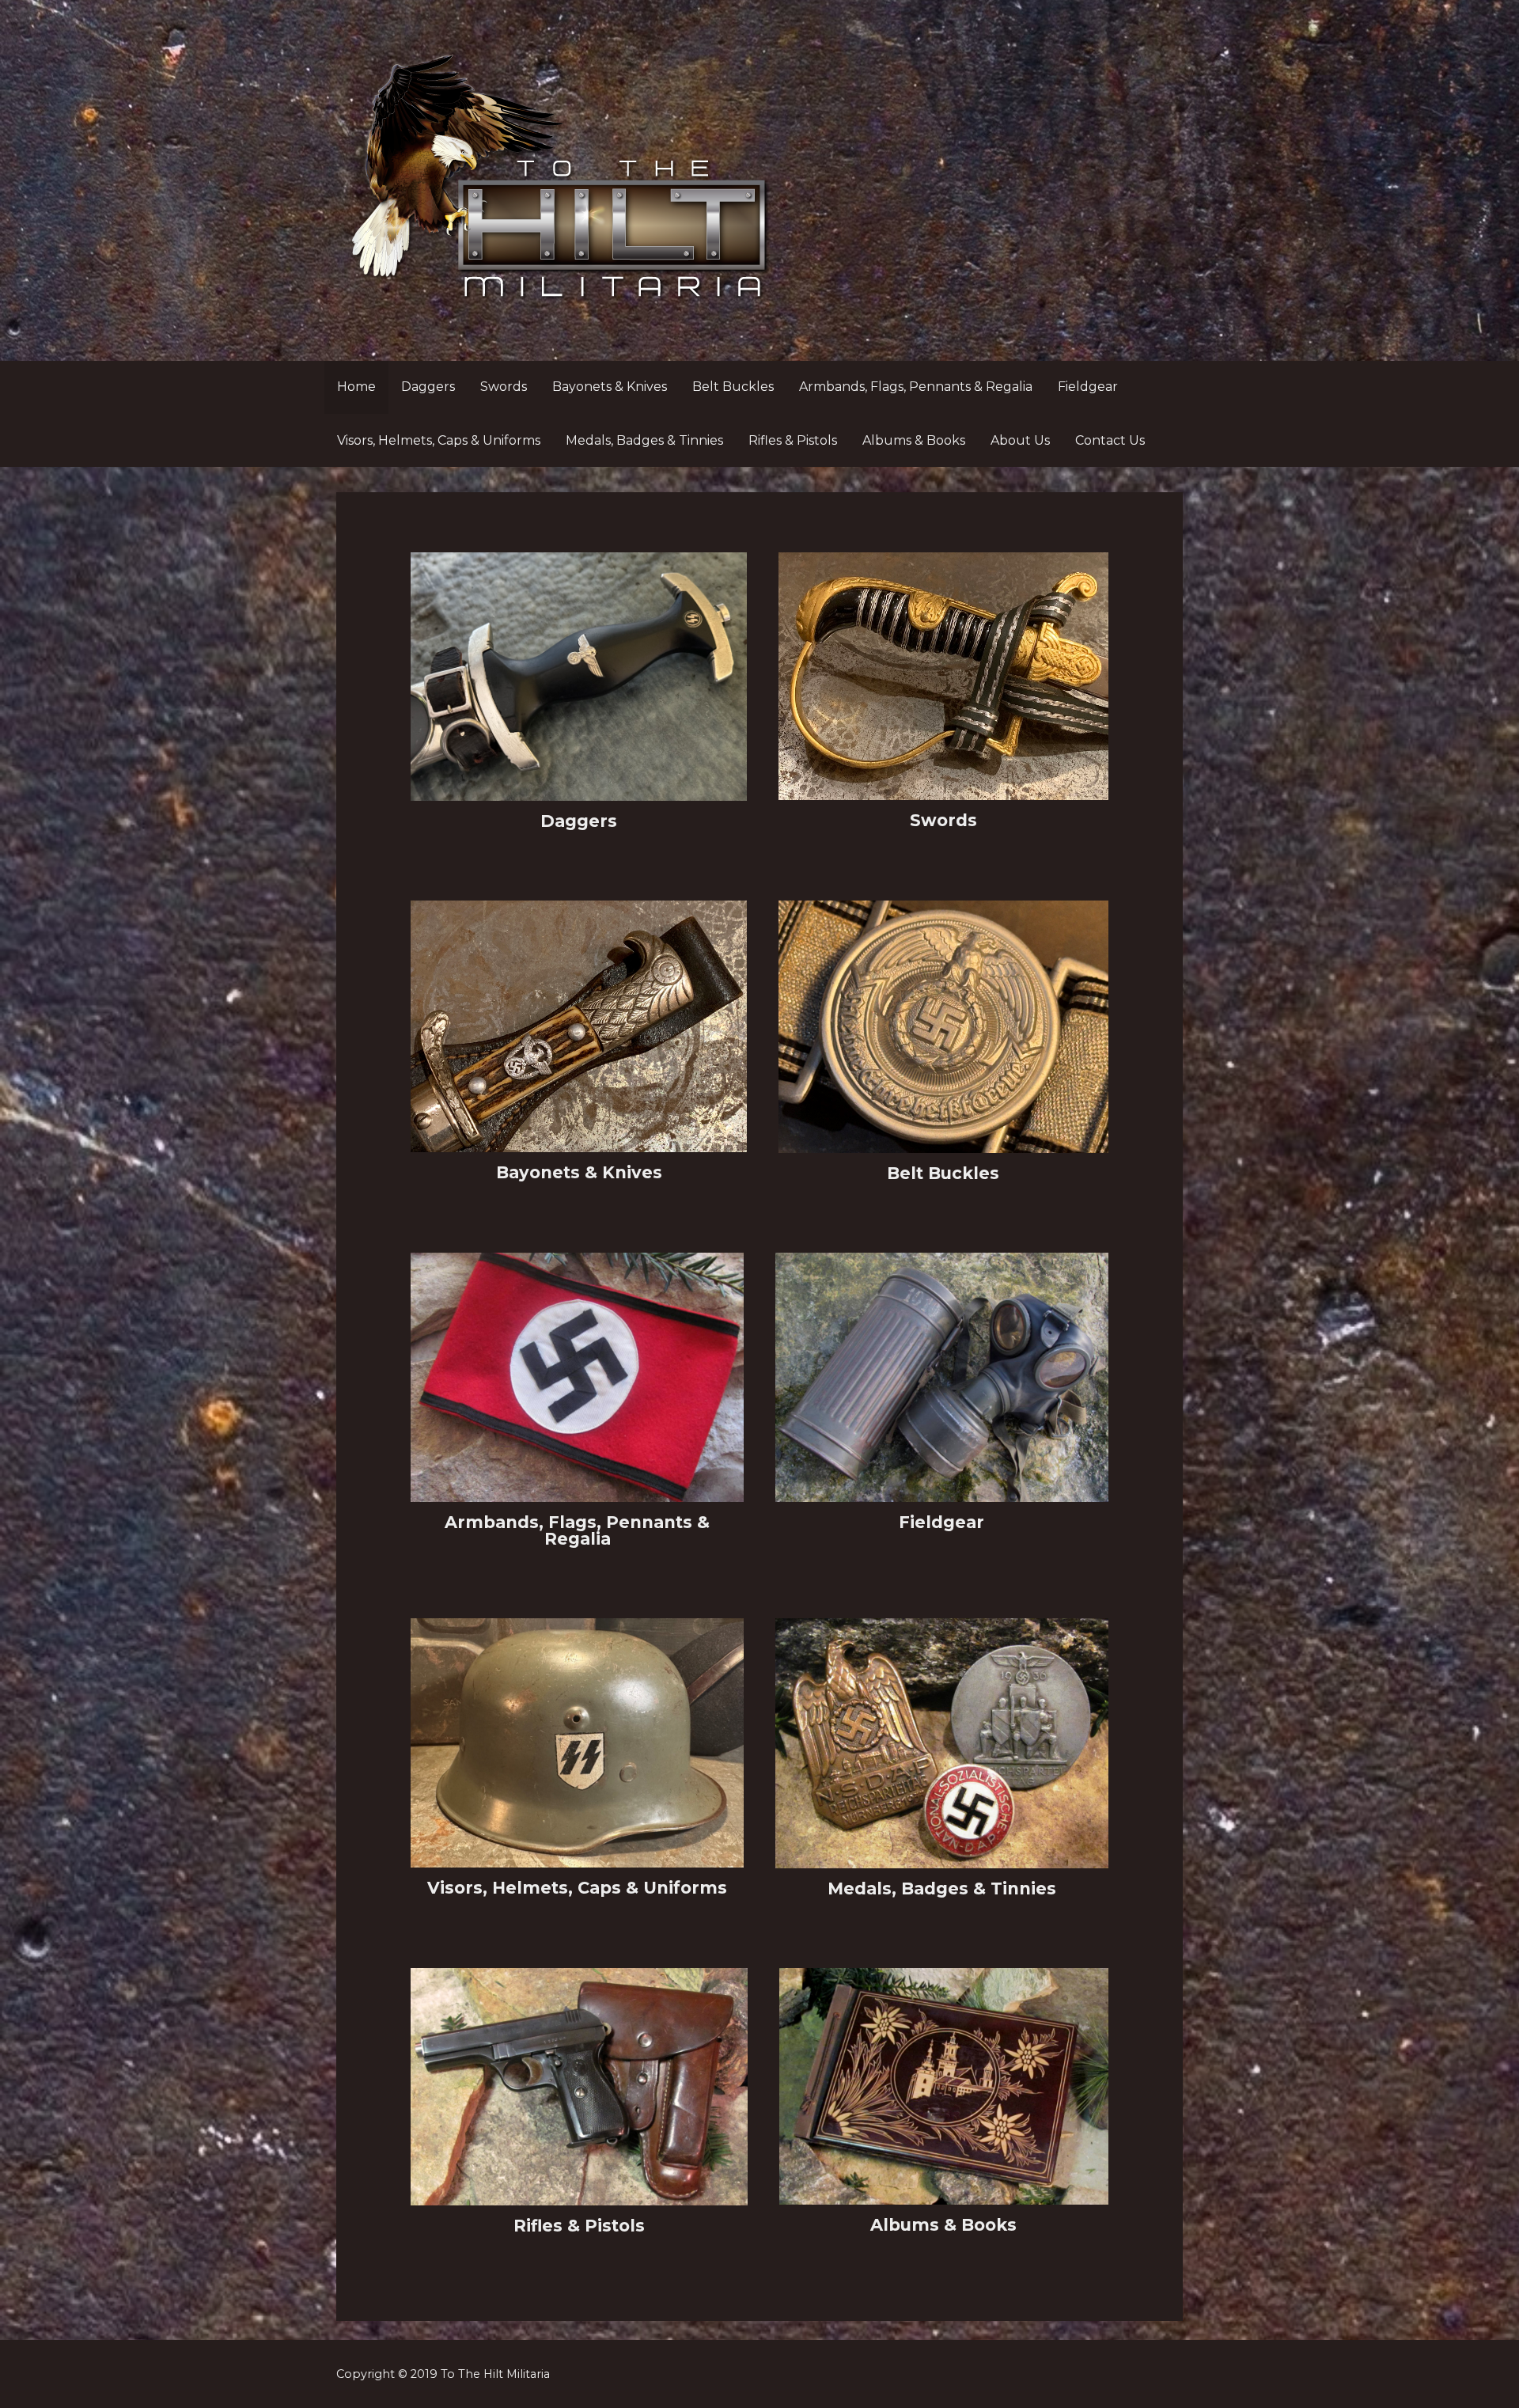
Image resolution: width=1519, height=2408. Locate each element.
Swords (504, 387)
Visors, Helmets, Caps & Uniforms (439, 440)
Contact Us (1110, 440)
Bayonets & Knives (610, 387)
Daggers (428, 387)
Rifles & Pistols (793, 440)
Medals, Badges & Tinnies (644, 440)
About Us (1020, 440)
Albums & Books (914, 440)
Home (356, 387)
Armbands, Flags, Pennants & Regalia (916, 387)
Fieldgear (1088, 387)
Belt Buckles (733, 387)
